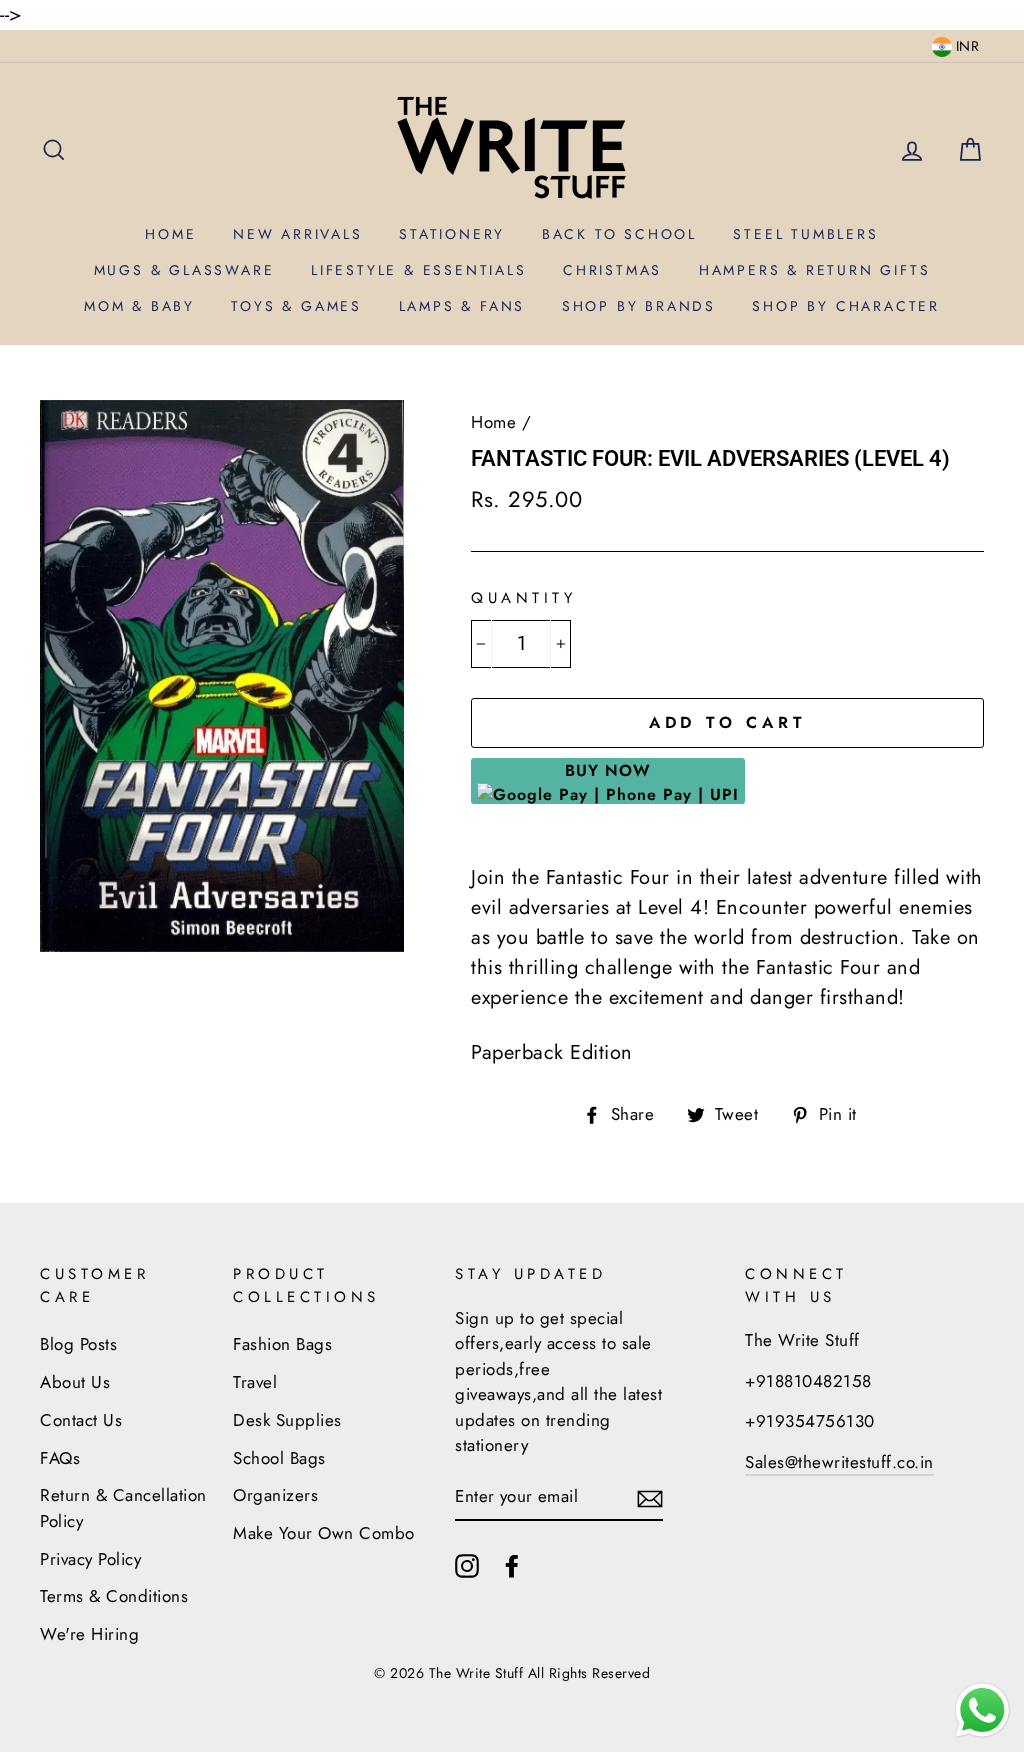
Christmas (612, 270)
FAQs (60, 1458)
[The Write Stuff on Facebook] (512, 1564)
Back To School (619, 234)
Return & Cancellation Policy (123, 1508)
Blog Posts (78, 1344)
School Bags (279, 1458)
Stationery (452, 234)
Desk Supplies (287, 1420)
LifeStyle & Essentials (419, 270)
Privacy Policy (90, 1559)
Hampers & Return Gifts (815, 270)
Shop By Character (846, 306)
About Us (75, 1382)
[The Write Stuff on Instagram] (467, 1564)
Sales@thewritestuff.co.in (839, 1462)
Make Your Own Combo (324, 1533)
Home (170, 234)
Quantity (523, 598)
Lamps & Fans (462, 306)
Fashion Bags (282, 1344)
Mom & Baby (139, 306)
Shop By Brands (639, 306)
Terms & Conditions (114, 1596)
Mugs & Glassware (184, 270)
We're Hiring (89, 1634)
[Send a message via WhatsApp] (982, 1710)
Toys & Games (296, 306)
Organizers (275, 1495)
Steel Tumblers (805, 234)
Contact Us (81, 1420)
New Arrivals (298, 234)
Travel (255, 1382)
